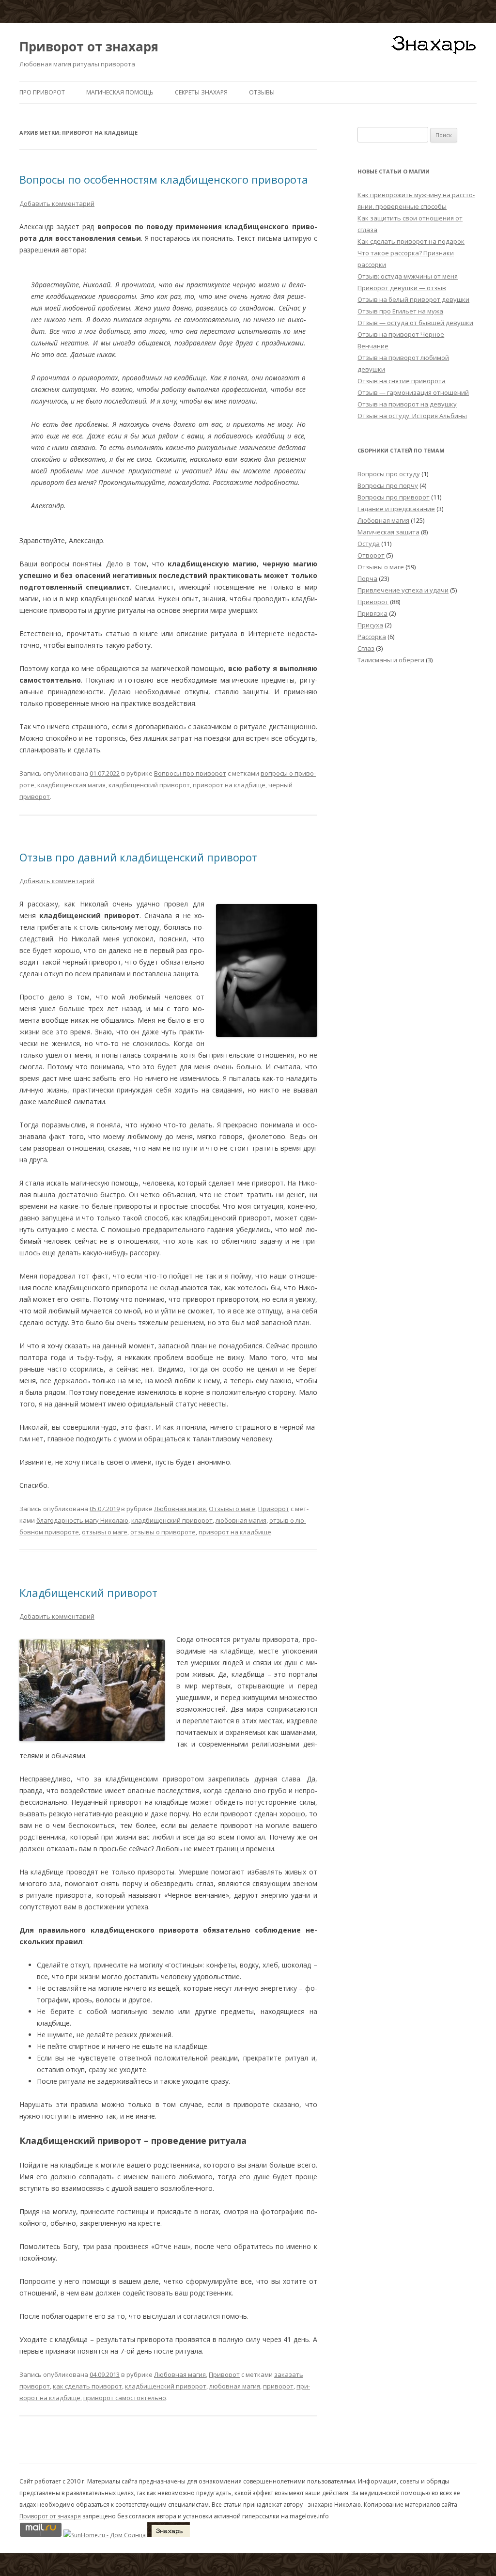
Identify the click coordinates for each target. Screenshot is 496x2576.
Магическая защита (388, 532)
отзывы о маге (105, 1532)
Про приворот (42, 92)
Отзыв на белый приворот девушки (413, 299)
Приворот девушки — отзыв (402, 288)
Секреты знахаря (201, 92)
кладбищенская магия (71, 785)
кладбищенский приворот (149, 785)
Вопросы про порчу (388, 485)
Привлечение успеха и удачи (403, 590)
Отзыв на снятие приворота (402, 381)
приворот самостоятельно (125, 2398)
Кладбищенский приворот (88, 1592)
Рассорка (372, 637)
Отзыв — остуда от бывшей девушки (415, 323)
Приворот (274, 1509)
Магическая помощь (120, 92)
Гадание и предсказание (396, 509)
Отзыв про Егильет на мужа (400, 311)
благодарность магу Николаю (82, 1520)
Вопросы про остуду (389, 474)
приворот (278, 2386)
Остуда (369, 544)
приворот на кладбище (229, 785)
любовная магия (241, 1520)
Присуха (370, 625)
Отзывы (262, 92)
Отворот (371, 555)
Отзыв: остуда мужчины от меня (408, 276)
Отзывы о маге (232, 1509)
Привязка (372, 613)
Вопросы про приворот (190, 773)
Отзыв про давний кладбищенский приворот (138, 857)
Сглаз (366, 648)
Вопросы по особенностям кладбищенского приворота (164, 179)
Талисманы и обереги (391, 660)
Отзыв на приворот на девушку (407, 404)
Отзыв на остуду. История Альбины (412, 416)
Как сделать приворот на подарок (411, 241)
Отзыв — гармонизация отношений (413, 392)
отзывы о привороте (163, 1532)
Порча (367, 578)
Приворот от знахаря (89, 47)
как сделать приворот (87, 2386)
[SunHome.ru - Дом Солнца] (105, 2535)
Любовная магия (180, 1509)
